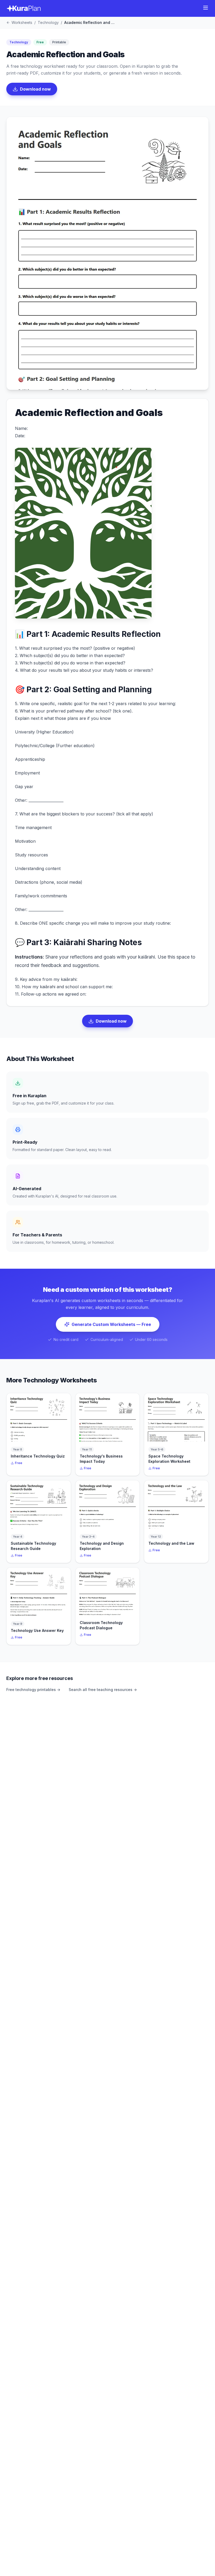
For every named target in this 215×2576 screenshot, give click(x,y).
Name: (21, 428)
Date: (20, 436)
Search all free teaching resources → (103, 1690)
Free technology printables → (33, 1690)
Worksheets (22, 22)
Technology (48, 22)
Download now (35, 89)
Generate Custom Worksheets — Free (111, 1324)
